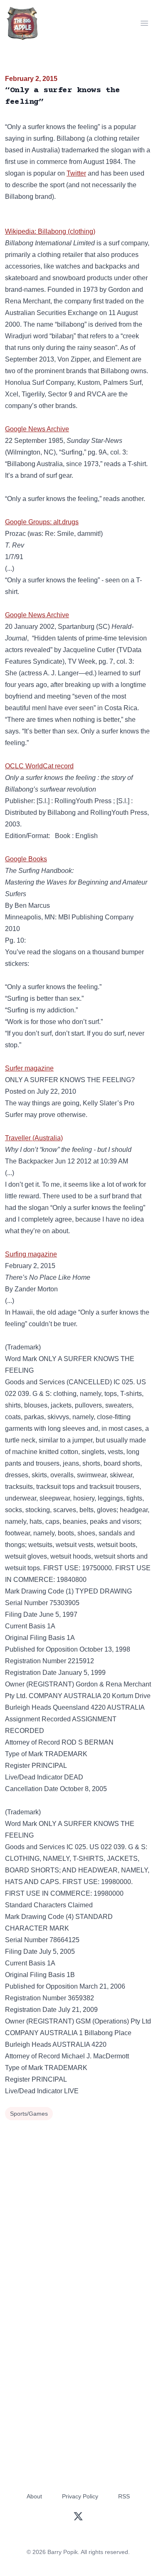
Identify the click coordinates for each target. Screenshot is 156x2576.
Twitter (76, 173)
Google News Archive (37, 429)
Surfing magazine (31, 1254)
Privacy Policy (80, 2496)
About (34, 2496)
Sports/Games (29, 2114)
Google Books (26, 859)
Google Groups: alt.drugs (42, 522)
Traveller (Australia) (34, 1138)
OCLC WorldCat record (39, 766)
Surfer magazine (29, 1068)
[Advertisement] (78, 2205)
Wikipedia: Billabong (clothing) (50, 231)
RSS (124, 2496)
